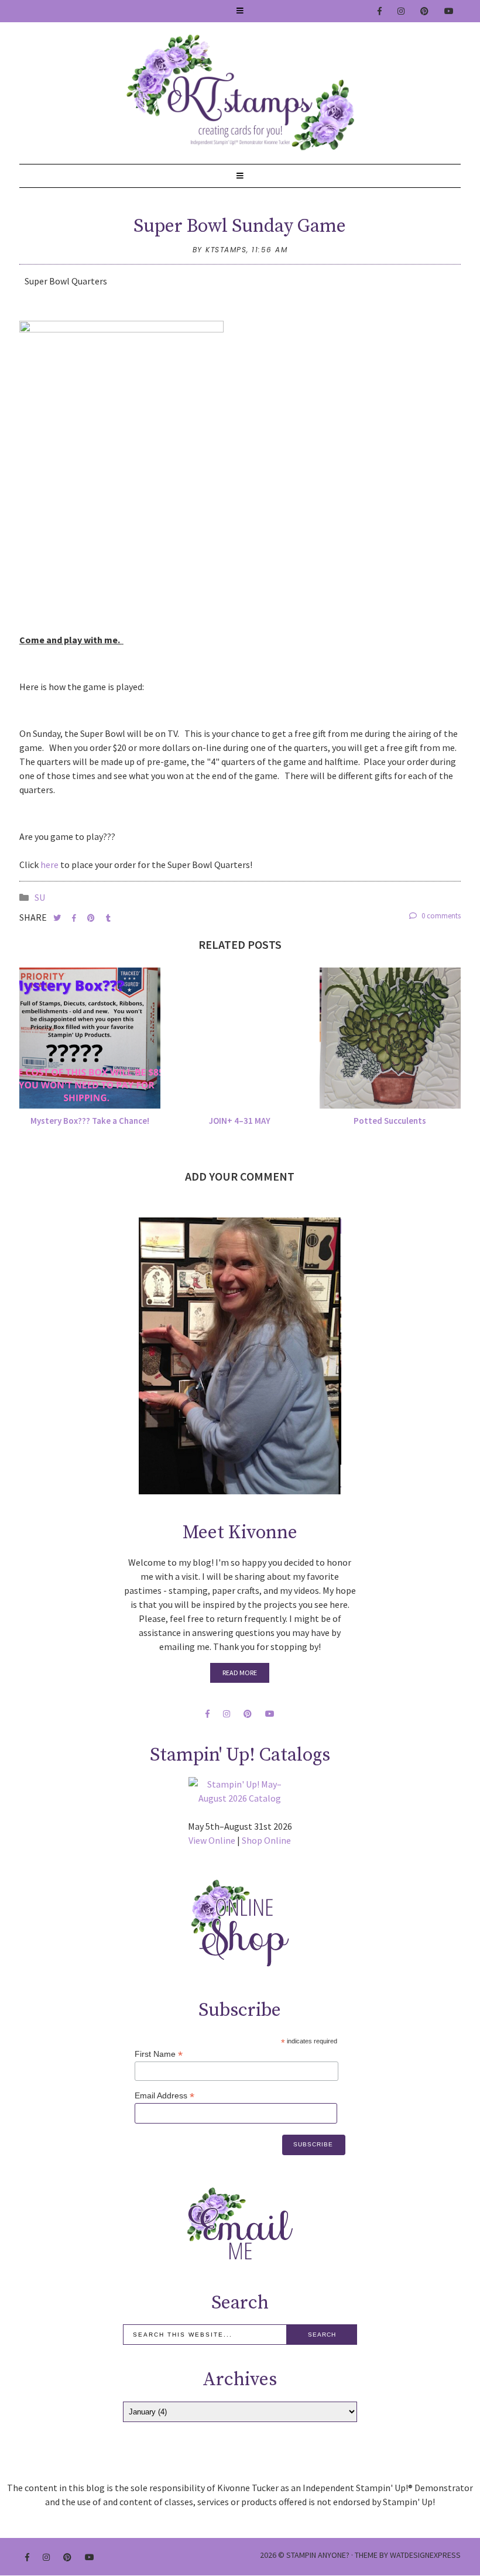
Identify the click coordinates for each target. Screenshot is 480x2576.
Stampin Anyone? (318, 2555)
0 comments (440, 916)
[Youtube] (450, 11)
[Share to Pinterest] (92, 918)
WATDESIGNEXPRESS (425, 2555)
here (50, 865)
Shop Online (266, 1840)
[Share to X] (58, 918)
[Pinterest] (425, 11)
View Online (212, 1840)
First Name (159, 2054)
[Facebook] (380, 11)
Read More (240, 1673)
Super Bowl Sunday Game (240, 227)
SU (40, 897)
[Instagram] (402, 11)
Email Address (164, 2096)
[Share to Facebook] (75, 918)
